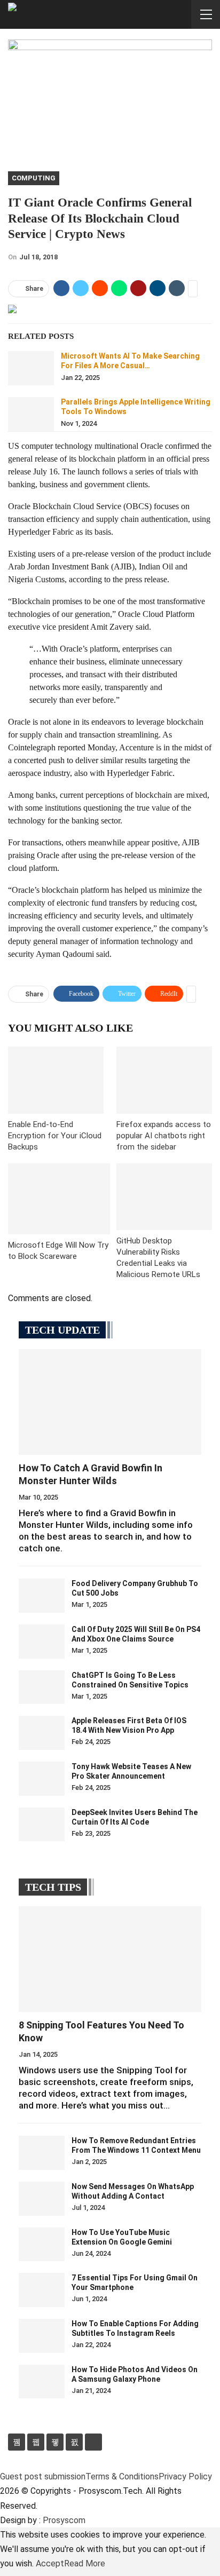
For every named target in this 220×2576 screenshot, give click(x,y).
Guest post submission (43, 2476)
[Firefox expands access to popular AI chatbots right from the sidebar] (164, 1080)
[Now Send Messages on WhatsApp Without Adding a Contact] (42, 2199)
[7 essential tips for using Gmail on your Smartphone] (42, 2290)
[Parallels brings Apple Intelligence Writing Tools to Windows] (31, 414)
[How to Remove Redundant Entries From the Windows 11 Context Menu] (42, 2153)
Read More (85, 2563)
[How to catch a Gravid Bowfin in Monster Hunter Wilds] (110, 1402)
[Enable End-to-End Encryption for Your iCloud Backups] (56, 1080)
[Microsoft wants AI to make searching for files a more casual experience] (31, 368)
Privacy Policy (185, 2476)
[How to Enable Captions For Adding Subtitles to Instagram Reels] (42, 2336)
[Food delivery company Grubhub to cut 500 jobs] (42, 1596)
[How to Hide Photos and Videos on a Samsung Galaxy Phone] (42, 2382)
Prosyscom (64, 2520)
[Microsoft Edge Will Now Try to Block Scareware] (59, 1199)
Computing (34, 178)
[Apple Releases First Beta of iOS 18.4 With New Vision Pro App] (42, 1733)
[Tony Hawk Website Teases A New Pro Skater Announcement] (42, 1779)
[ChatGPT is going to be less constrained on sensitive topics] (42, 1687)
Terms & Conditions (122, 2476)
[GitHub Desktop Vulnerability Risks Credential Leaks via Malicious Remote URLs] (164, 1197)
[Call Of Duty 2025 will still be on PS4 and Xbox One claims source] (42, 1642)
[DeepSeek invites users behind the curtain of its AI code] (42, 1825)
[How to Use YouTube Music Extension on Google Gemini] (42, 2245)
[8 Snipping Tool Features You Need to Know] (110, 1959)
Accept (50, 2563)
